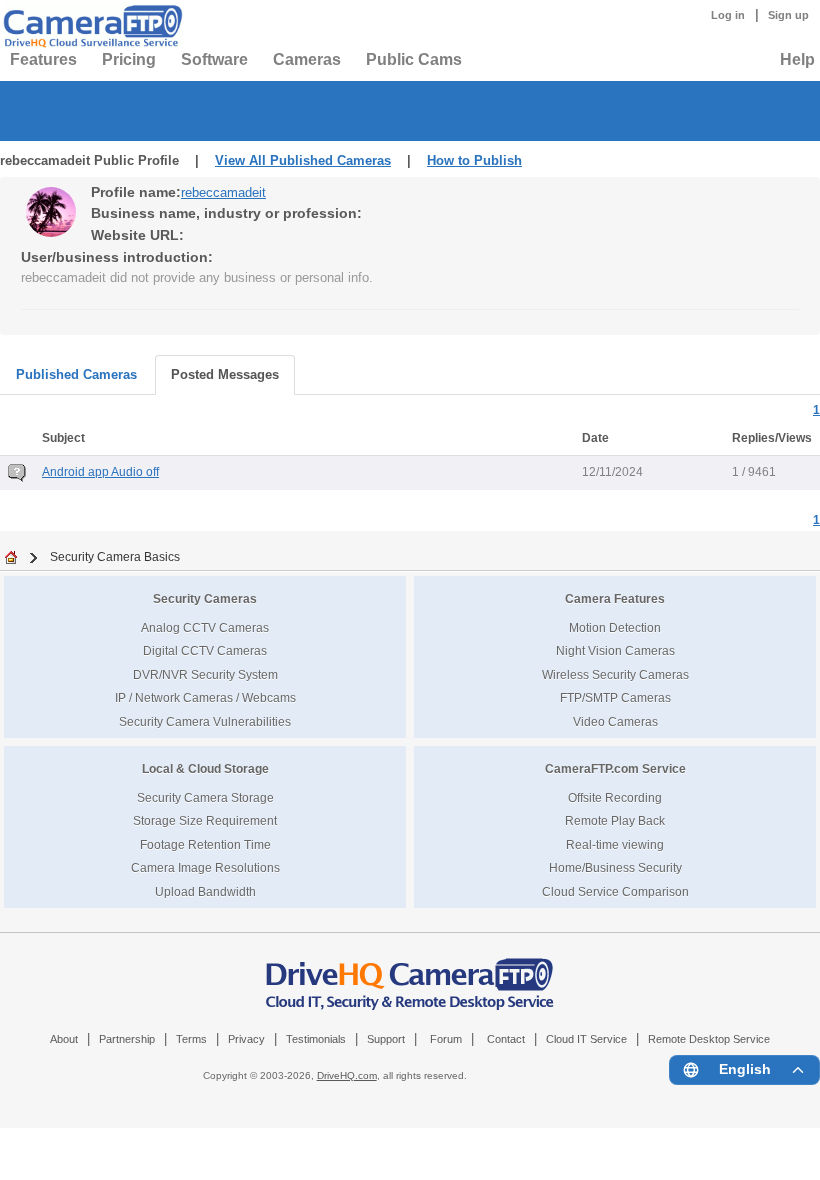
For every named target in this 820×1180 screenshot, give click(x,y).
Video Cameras (615, 721)
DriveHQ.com (347, 1075)
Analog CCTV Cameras (205, 627)
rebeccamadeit (223, 192)
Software (214, 59)
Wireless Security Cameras (615, 674)
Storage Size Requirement (205, 820)
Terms (191, 1039)
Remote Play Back (615, 820)
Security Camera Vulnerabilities (205, 721)
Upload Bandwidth (205, 891)
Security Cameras (205, 598)
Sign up (788, 15)
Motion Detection (615, 627)
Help (797, 59)
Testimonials (316, 1039)
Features (43, 59)
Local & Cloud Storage (205, 768)
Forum (446, 1039)
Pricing (129, 59)
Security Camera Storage (205, 797)
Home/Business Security (615, 867)
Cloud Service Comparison (615, 891)
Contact (506, 1039)
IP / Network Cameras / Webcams (205, 697)
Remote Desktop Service (709, 1039)
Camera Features (615, 598)
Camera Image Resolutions (205, 867)
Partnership (127, 1039)
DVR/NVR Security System (205, 674)
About (64, 1039)
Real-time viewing (615, 844)
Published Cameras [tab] (76, 374)
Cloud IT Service (586, 1039)
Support (386, 1039)
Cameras (307, 59)
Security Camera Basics (115, 556)
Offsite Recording (615, 797)
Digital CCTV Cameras (205, 650)
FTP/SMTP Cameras (615, 697)
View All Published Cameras (303, 160)
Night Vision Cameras (615, 650)
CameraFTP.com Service (615, 768)
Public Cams (414, 59)
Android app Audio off (100, 472)
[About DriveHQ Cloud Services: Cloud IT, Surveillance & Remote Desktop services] (410, 973)
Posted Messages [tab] (225, 374)
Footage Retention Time (205, 844)
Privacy (246, 1039)
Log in (728, 15)
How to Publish (474, 160)
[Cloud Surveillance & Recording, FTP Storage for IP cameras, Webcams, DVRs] (90, 26)
